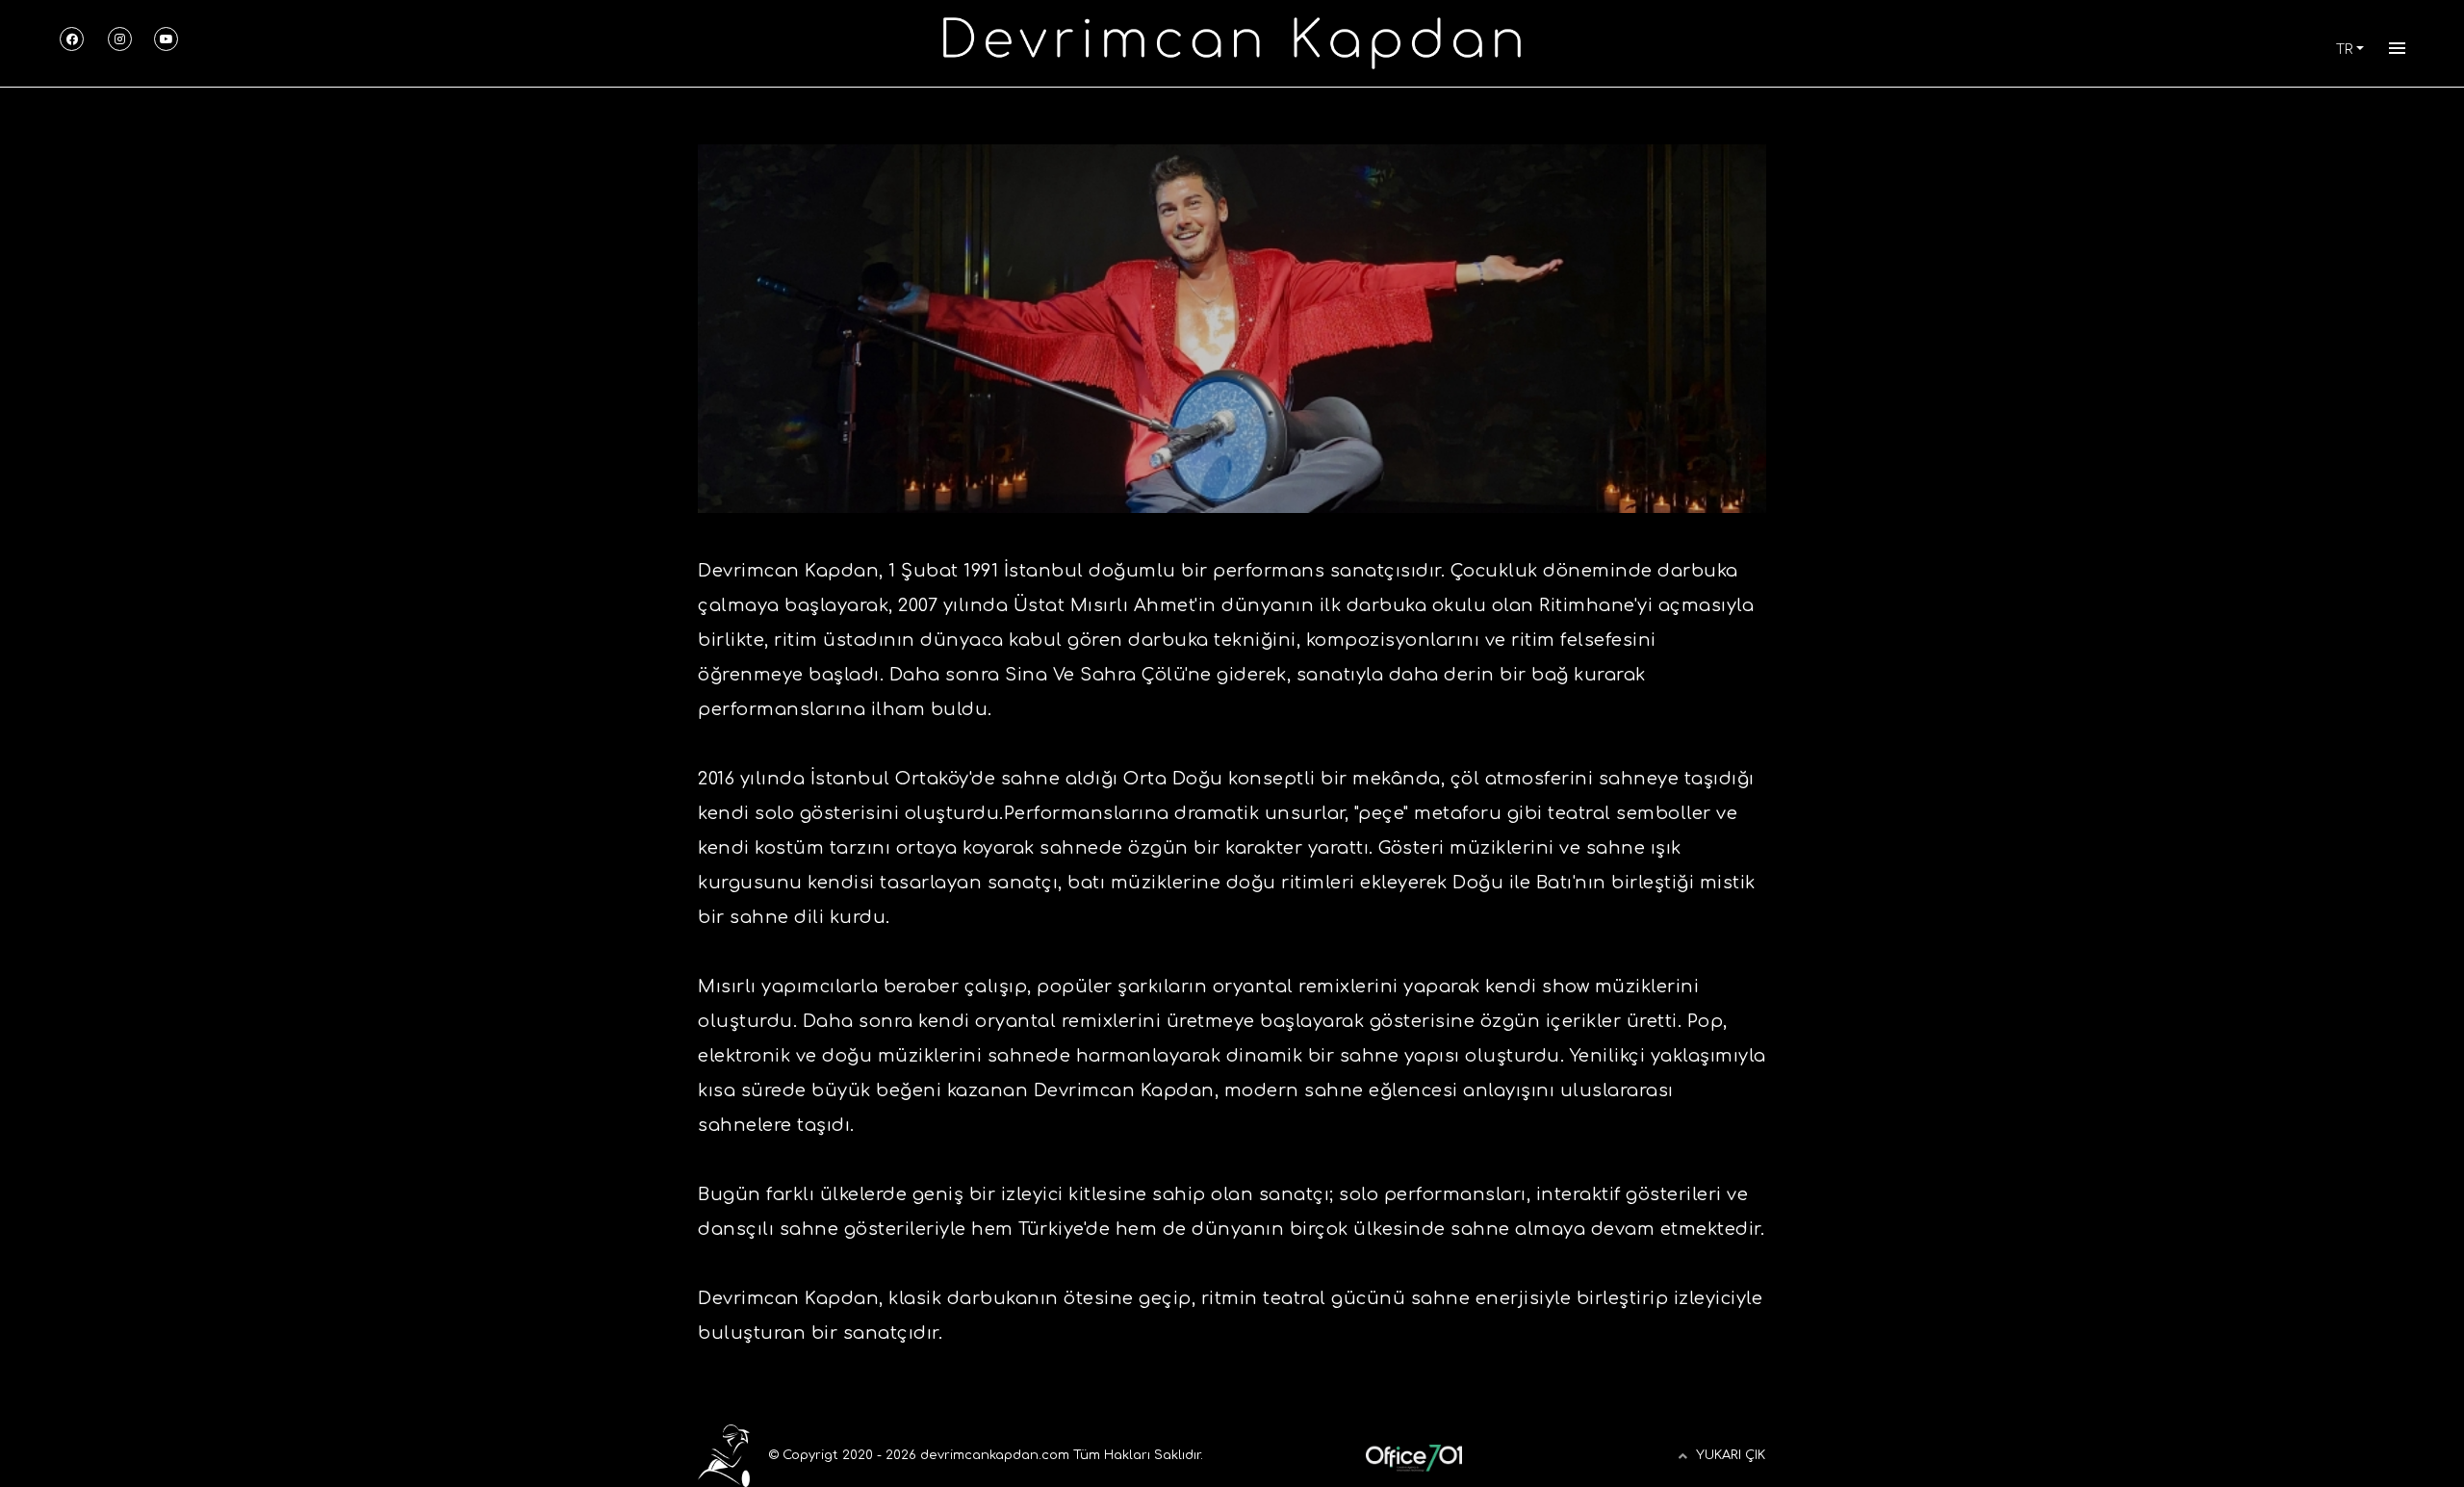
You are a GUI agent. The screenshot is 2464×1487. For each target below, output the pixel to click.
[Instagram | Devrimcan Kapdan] (120, 39)
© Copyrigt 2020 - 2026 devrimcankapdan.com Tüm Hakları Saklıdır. (984, 1455)
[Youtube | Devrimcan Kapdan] (166, 39)
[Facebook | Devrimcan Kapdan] (72, 39)
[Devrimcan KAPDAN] (1232, 42)
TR (2344, 50)
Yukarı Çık (1731, 1455)
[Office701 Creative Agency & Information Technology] (1414, 1455)
